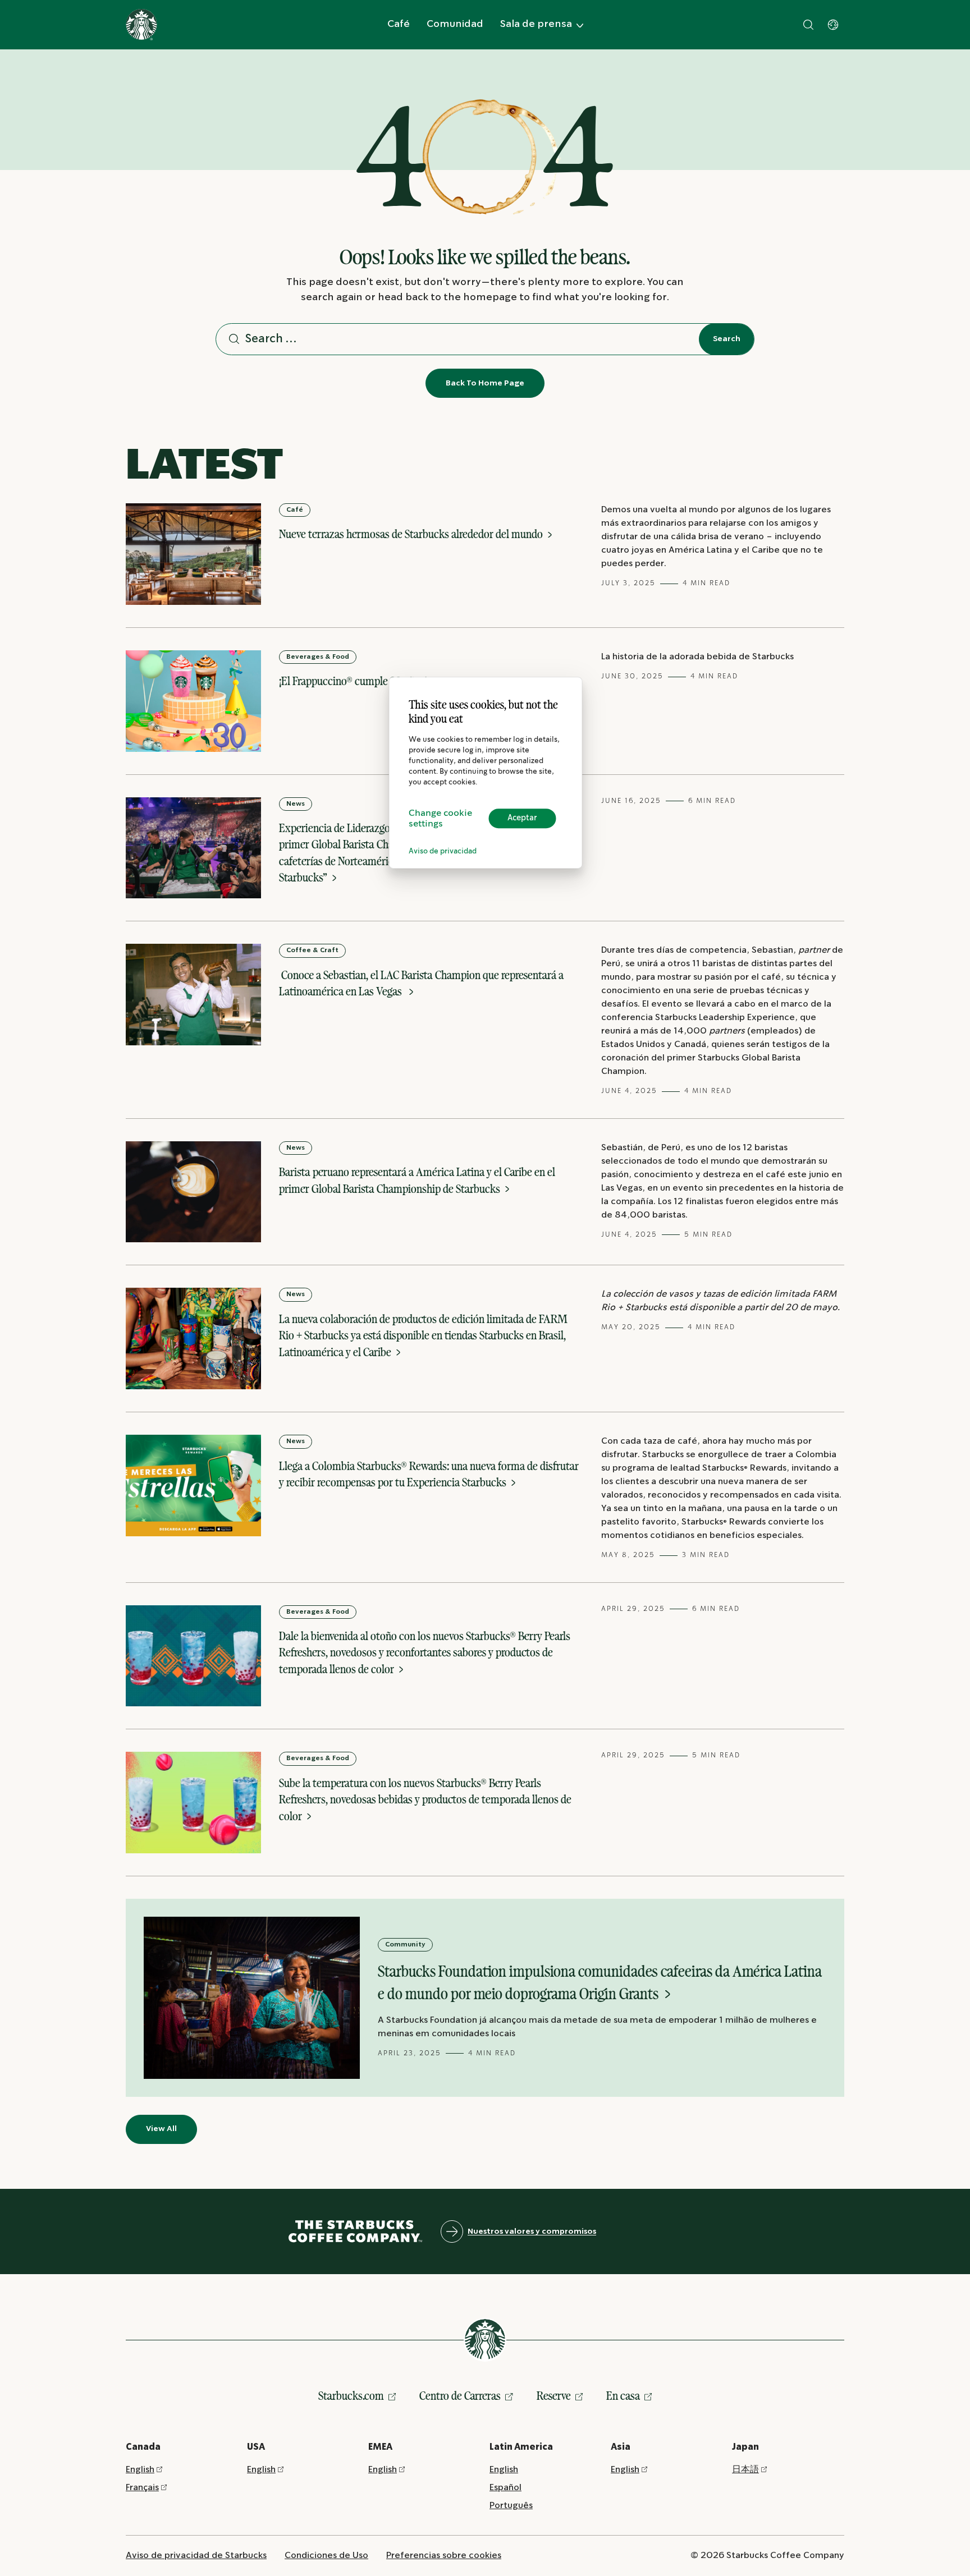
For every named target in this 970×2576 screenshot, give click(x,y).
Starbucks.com (351, 2396)
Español (505, 2488)
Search (727, 339)
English (140, 2470)
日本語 (745, 2470)
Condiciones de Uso (326, 2556)
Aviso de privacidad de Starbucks (196, 2556)
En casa (623, 2396)
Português (511, 2506)
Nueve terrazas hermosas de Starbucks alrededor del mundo (412, 534)
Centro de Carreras (460, 2396)
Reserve (554, 2396)
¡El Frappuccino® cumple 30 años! (354, 681)
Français (142, 2488)
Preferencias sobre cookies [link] (444, 2556)
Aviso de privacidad (443, 851)
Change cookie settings (440, 819)
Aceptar (522, 818)
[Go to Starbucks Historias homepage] (141, 25)
